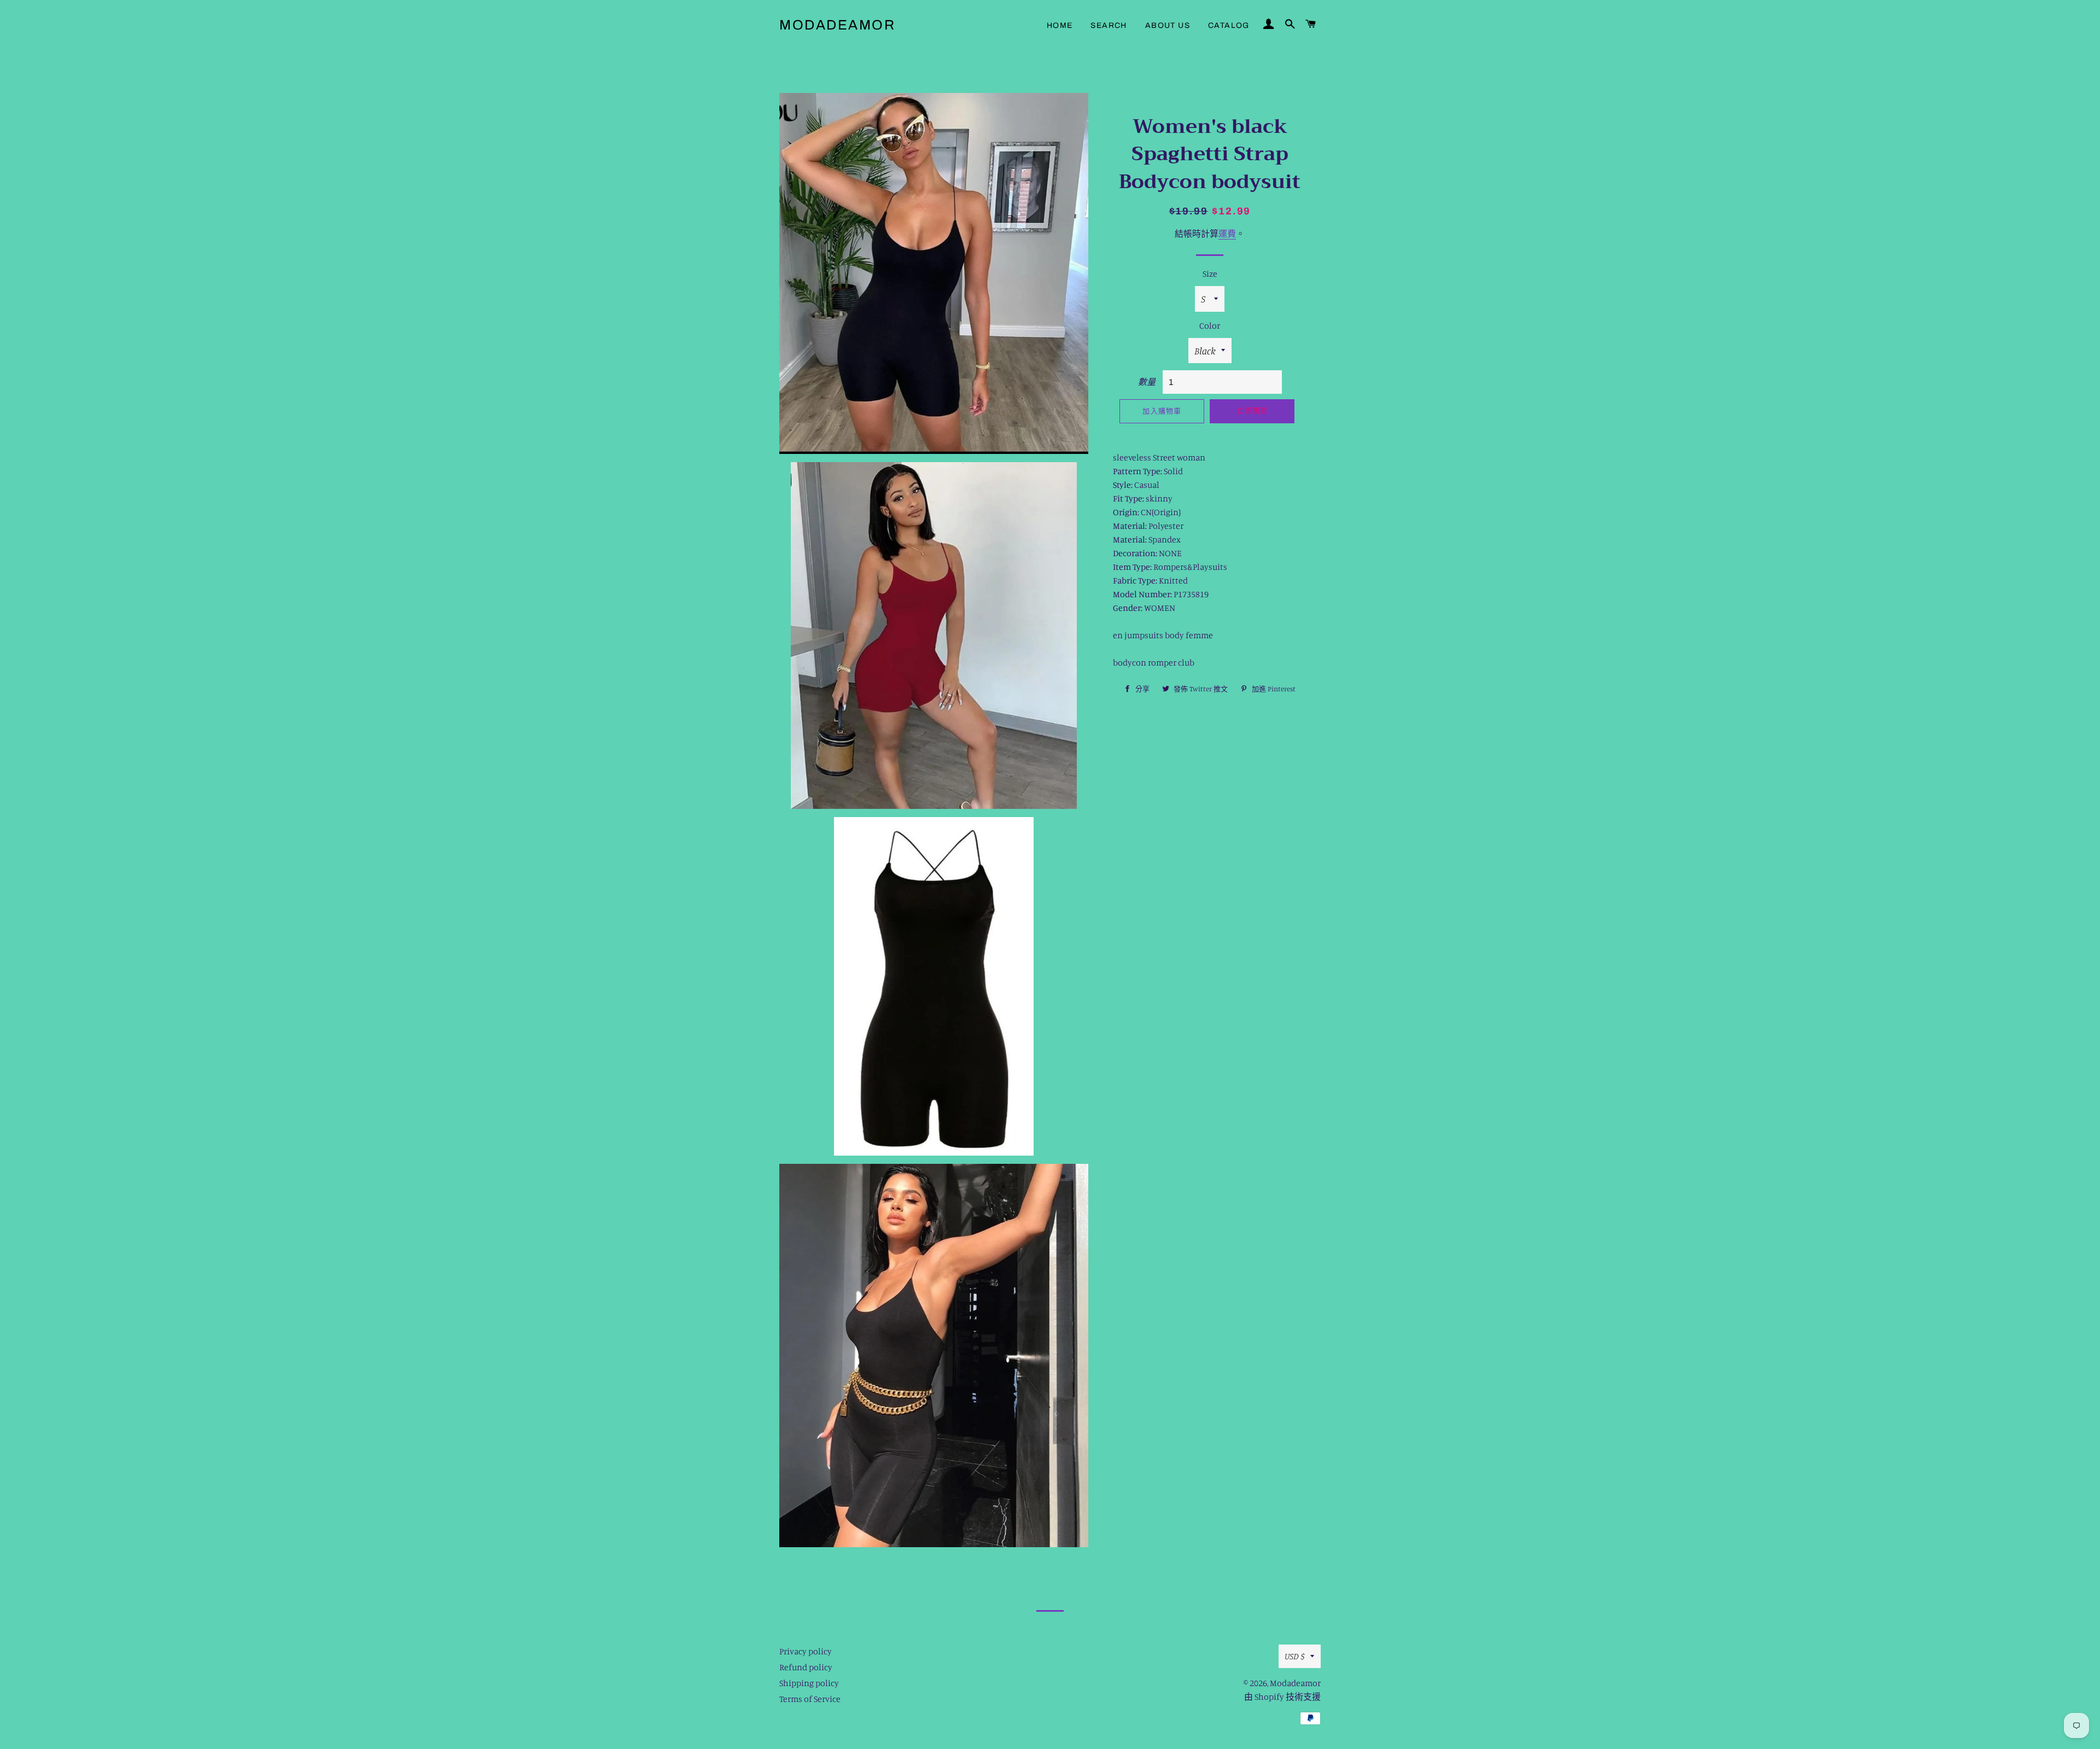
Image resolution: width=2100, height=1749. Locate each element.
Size (1210, 273)
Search (1109, 25)
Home (1060, 25)
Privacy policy (806, 1651)
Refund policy (806, 1667)
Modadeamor (837, 25)
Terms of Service (810, 1699)
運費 (1227, 234)
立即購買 (1252, 411)
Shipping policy (809, 1683)
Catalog (1229, 25)
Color (1210, 325)
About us (1168, 25)
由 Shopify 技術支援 (1282, 1696)
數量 (1147, 382)
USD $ (1295, 1656)
